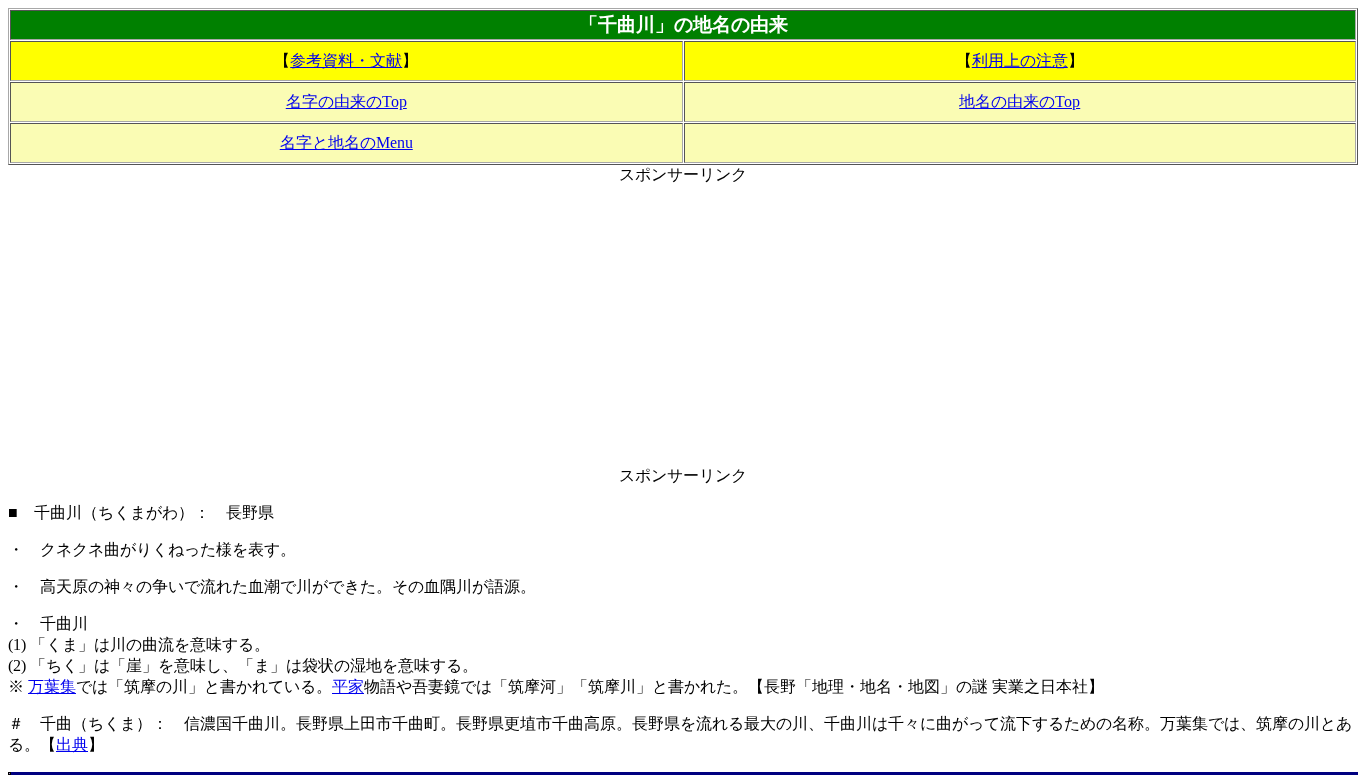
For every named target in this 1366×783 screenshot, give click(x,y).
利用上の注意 (1020, 60)
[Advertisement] (683, 326)
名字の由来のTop (346, 101)
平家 (348, 686)
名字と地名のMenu (346, 142)
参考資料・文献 (346, 60)
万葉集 (52, 686)
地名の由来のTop (1019, 101)
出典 (72, 744)
